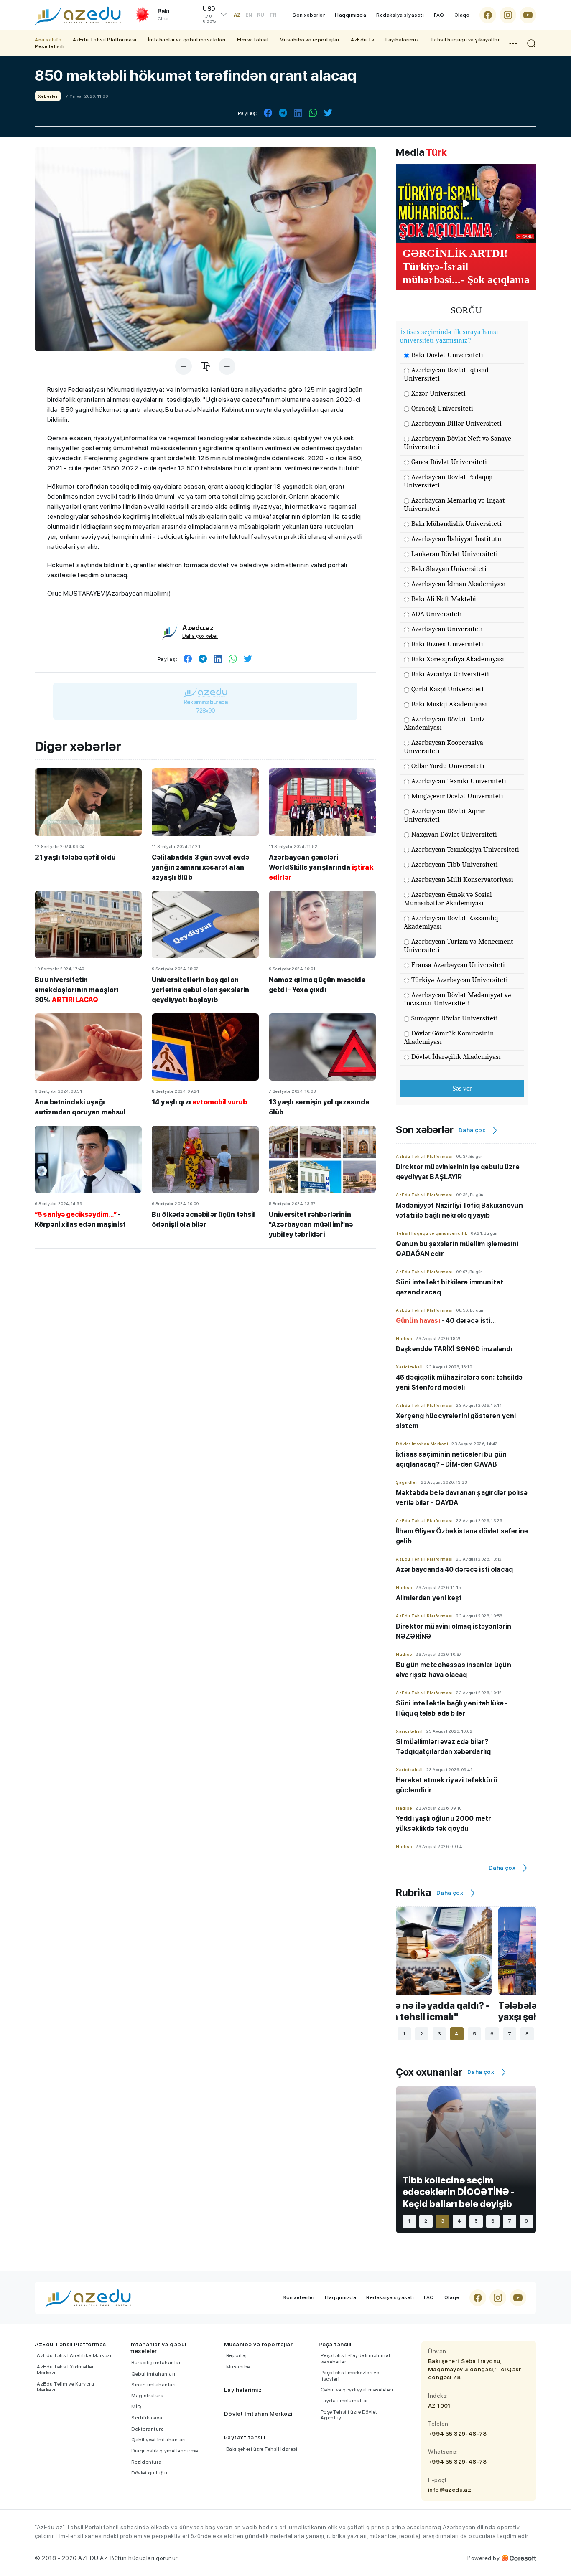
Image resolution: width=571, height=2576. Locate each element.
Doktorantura (148, 2429)
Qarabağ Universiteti (442, 408)
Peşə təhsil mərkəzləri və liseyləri (350, 2376)
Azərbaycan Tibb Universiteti (455, 864)
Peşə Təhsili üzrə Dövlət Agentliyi (349, 2415)
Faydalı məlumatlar (344, 2401)
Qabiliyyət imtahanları (158, 2440)
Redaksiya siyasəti (400, 15)
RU (261, 15)
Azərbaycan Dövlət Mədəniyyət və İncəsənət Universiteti (458, 999)
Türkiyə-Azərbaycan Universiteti (460, 980)
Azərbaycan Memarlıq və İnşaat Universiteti (454, 504)
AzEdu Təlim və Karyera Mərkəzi (65, 2387)
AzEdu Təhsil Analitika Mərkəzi (74, 2355)
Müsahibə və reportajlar (310, 40)
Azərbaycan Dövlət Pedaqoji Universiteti (448, 481)
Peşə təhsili (50, 46)
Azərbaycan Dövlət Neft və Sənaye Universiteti (458, 443)
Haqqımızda (351, 15)
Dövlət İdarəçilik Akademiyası (456, 1057)
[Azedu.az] (78, 15)
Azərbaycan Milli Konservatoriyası (462, 879)
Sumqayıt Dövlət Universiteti (455, 1018)
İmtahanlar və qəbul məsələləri (187, 40)
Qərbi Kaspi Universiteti (447, 689)
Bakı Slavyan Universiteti (449, 569)
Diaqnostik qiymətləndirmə (165, 2451)
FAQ (439, 15)
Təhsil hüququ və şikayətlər (465, 40)
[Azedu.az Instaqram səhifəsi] (508, 15)
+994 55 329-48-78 (458, 2434)
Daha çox (472, 1130)
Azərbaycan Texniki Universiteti (459, 781)
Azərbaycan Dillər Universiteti (456, 423)
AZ (237, 15)
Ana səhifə (48, 40)
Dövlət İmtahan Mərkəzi (258, 2414)
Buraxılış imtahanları (157, 2363)
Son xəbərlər (309, 15)
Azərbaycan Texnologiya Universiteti (465, 849)
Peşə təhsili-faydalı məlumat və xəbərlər (356, 2358)
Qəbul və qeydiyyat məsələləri (357, 2390)
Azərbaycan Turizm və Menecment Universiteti (459, 945)
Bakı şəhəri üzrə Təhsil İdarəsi (262, 2449)
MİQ (136, 2407)
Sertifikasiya (147, 2418)
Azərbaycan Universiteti (447, 629)
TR (273, 15)
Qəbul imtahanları (153, 2374)
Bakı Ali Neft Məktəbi (444, 599)
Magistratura (147, 2396)
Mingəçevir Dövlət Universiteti (457, 796)
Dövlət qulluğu (149, 2473)
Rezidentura (147, 2462)
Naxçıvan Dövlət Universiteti (454, 834)
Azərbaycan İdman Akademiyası (459, 584)
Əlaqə (462, 15)
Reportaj (237, 2355)
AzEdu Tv (362, 40)
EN (249, 15)
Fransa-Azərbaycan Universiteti (458, 965)
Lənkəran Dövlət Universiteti (455, 554)
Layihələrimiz (402, 40)
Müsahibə (238, 2367)
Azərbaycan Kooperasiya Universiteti (444, 747)
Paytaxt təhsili (245, 2437)
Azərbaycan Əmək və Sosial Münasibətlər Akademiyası (448, 899)
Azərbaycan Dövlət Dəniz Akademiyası (444, 723)
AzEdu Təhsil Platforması (105, 40)
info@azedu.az (450, 2490)
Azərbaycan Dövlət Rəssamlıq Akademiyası (451, 922)
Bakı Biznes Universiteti (447, 644)
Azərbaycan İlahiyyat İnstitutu (456, 539)
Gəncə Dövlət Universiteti (449, 462)
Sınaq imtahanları (154, 2385)
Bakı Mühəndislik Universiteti (456, 524)
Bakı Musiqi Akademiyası (449, 704)
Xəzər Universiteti (438, 393)
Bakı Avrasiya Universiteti (450, 674)
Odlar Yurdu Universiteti (448, 766)
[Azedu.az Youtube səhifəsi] (528, 15)
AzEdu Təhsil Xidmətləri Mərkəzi (66, 2370)
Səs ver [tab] (462, 1088)
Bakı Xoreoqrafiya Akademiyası (458, 659)
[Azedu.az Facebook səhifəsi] (488, 15)
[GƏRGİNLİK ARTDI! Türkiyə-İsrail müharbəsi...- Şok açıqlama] (466, 203)
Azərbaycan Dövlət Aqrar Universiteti (444, 815)
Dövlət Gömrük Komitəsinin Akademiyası (449, 1037)
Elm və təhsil (253, 40)
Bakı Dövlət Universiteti (447, 355)
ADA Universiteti (437, 614)
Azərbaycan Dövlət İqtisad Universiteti (446, 374)
